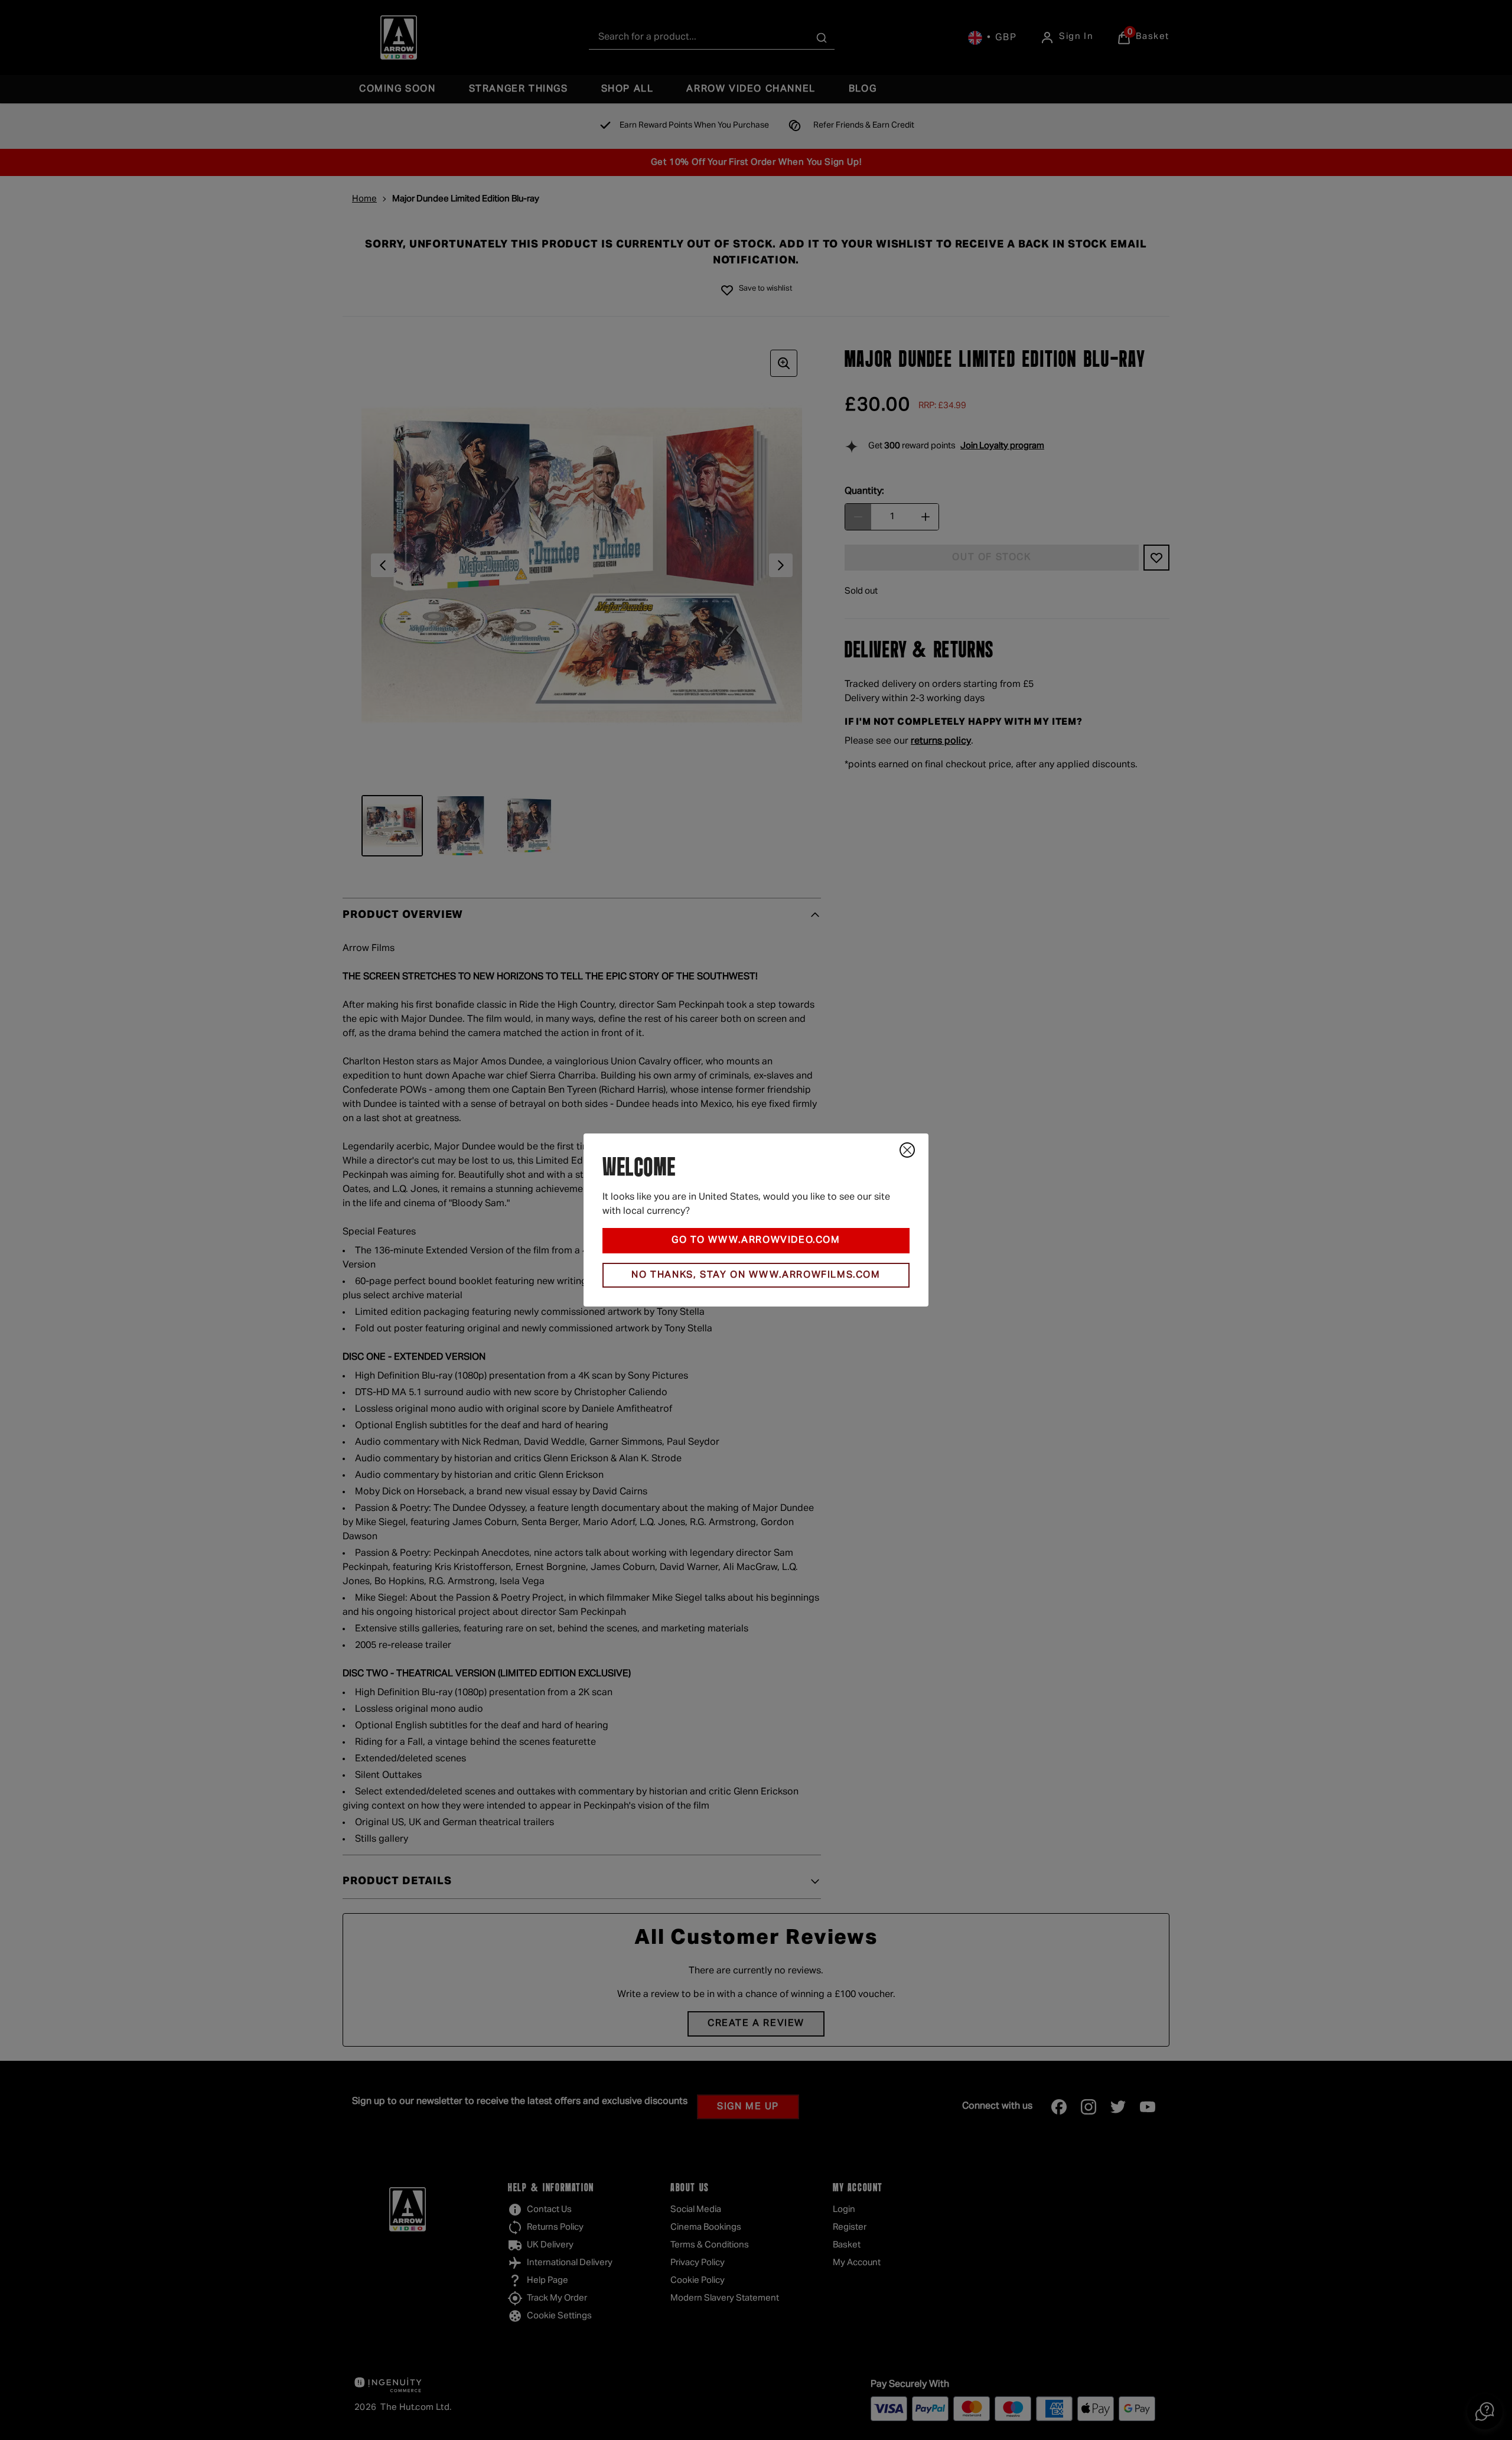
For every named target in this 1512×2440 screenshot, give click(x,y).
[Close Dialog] (907, 1150)
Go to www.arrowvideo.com (756, 1240)
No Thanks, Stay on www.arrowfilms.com (756, 1275)
